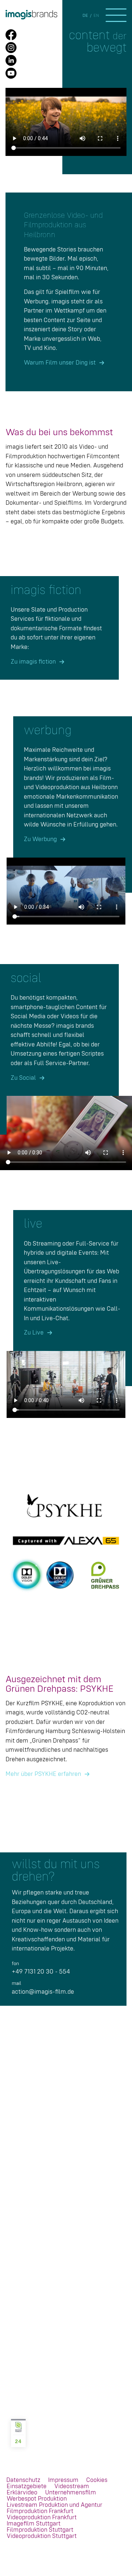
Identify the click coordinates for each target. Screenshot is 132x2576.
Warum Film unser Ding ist (60, 363)
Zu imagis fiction (33, 662)
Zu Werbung (40, 839)
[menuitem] (23, 2480)
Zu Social (23, 1078)
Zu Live (34, 1333)
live (33, 1224)
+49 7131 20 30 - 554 (41, 1972)
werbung (48, 731)
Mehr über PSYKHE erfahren (43, 1774)
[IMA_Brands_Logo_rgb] (54, 15)
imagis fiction (46, 590)
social (26, 978)
